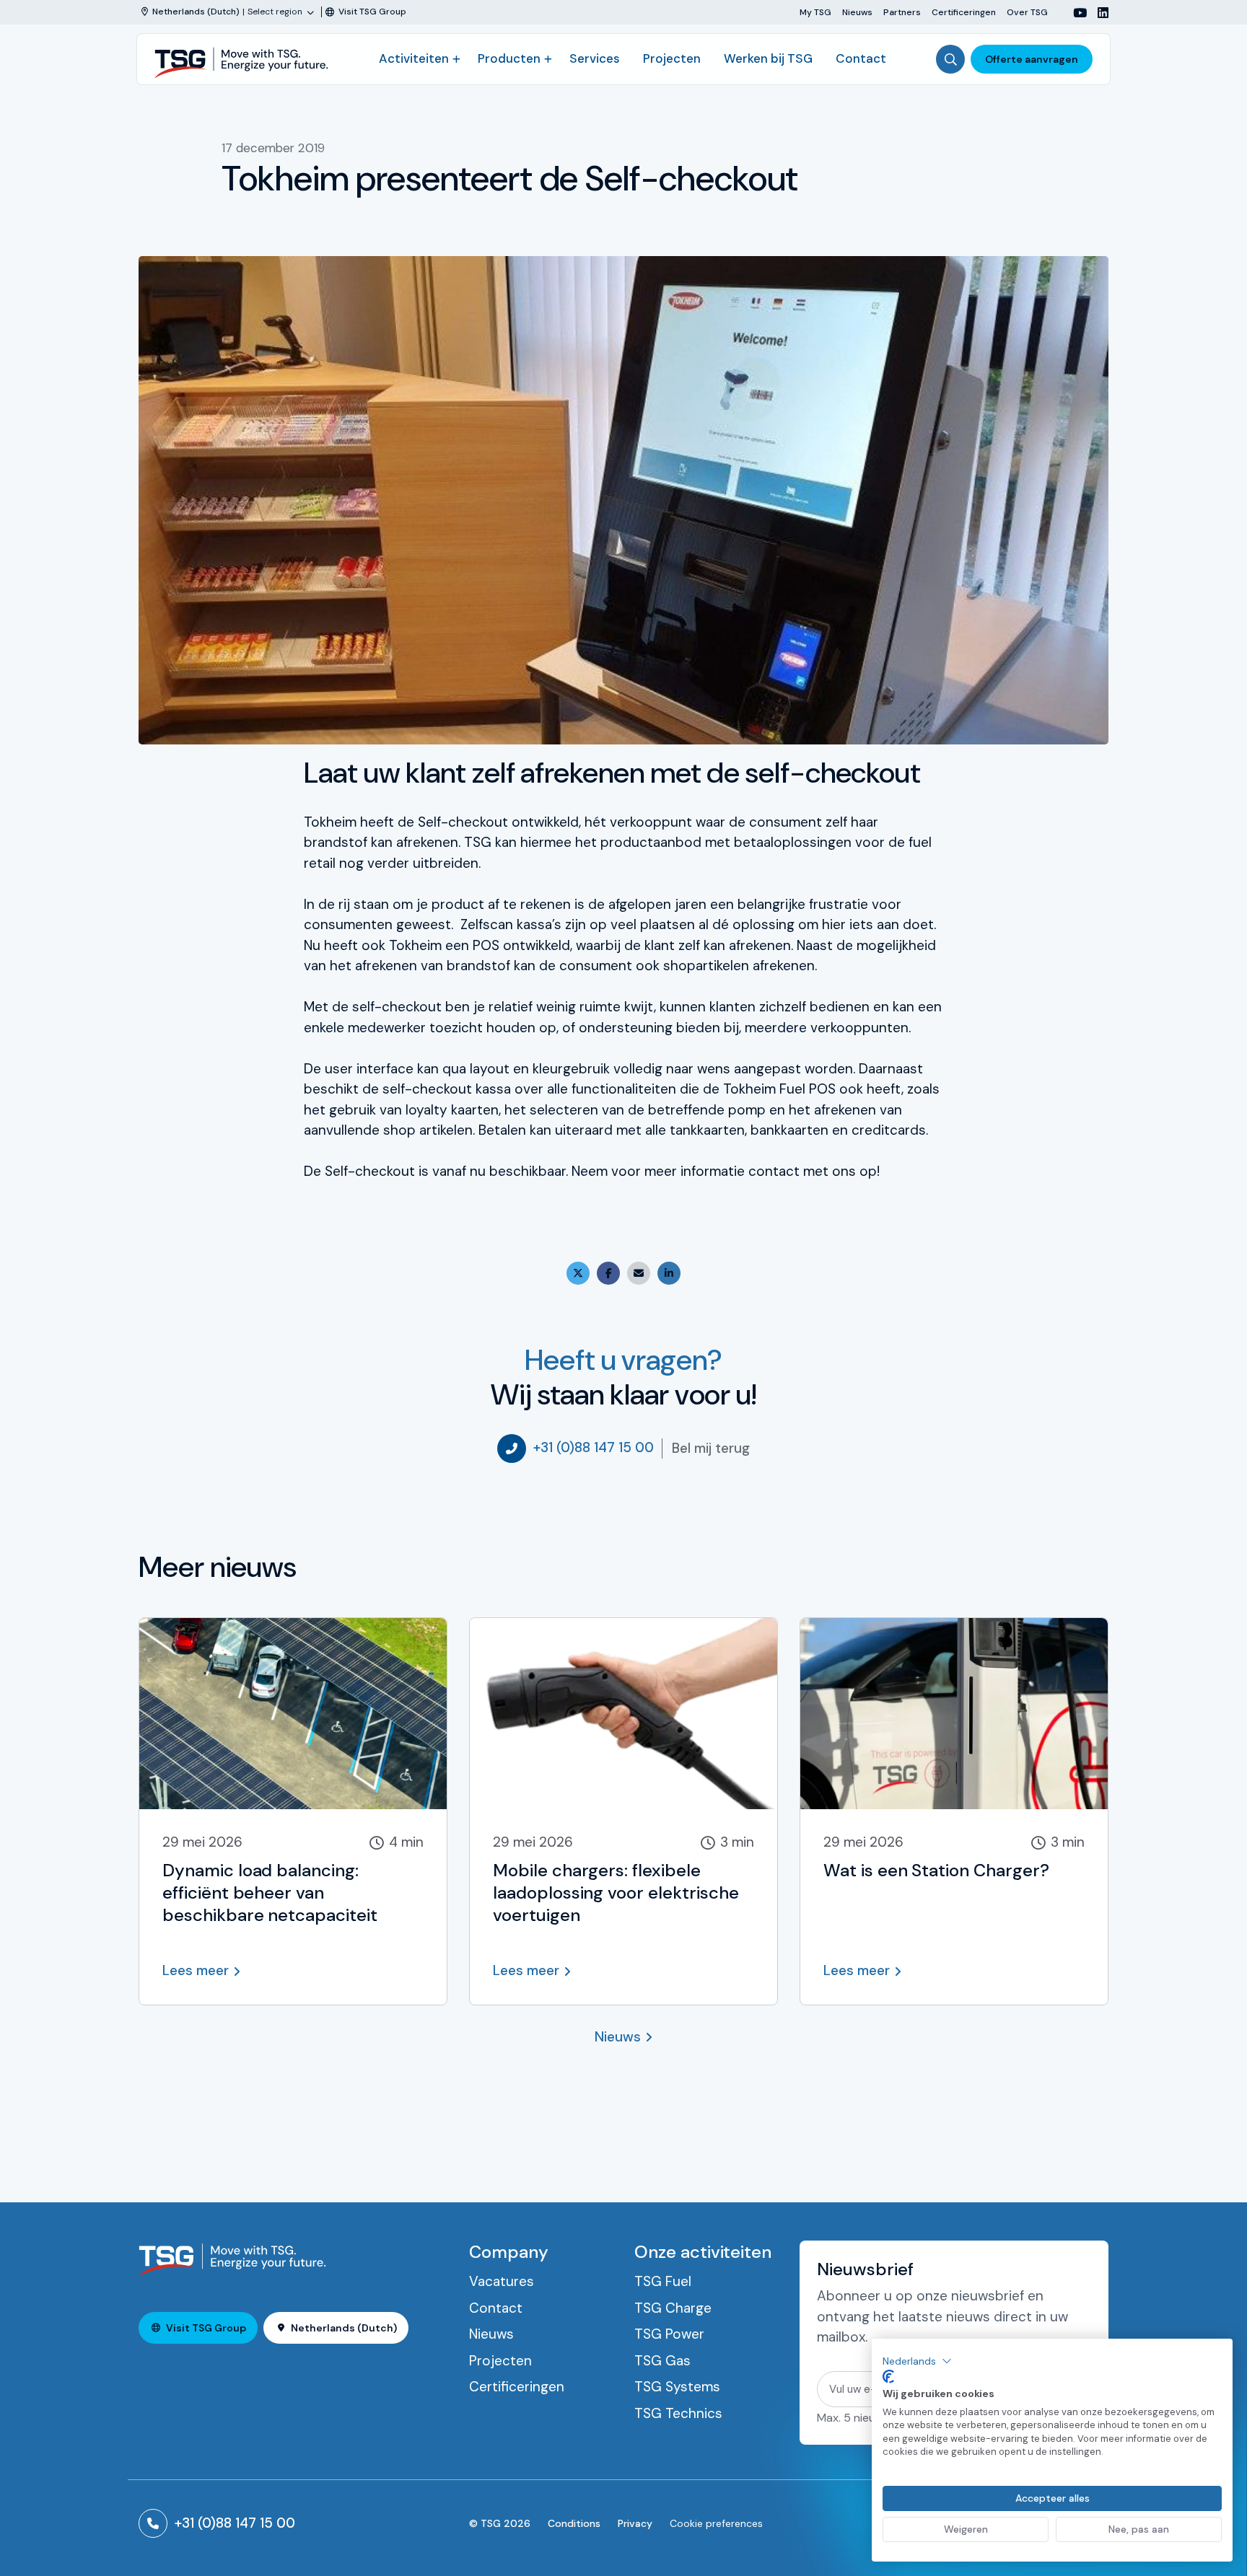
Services (595, 58)
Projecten (672, 58)
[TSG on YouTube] (1075, 13)
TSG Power (669, 2334)
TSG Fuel (663, 2281)
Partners (902, 12)
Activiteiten (414, 58)
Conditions (574, 2523)
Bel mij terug (711, 1448)
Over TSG (1027, 12)
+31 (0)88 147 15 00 (594, 1447)
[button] (917, 2361)
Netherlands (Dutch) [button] (344, 2328)
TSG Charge (673, 2308)
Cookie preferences (716, 2523)
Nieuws (857, 12)
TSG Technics (678, 2413)
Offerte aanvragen (1032, 59)
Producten (509, 58)
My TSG (815, 12)
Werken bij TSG (768, 58)
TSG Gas (662, 2361)
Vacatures (502, 2281)
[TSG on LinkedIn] (1098, 13)
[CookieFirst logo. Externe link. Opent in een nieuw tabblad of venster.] (888, 2377)
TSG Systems (677, 2387)
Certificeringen (964, 12)
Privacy (635, 2523)
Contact (861, 58)
